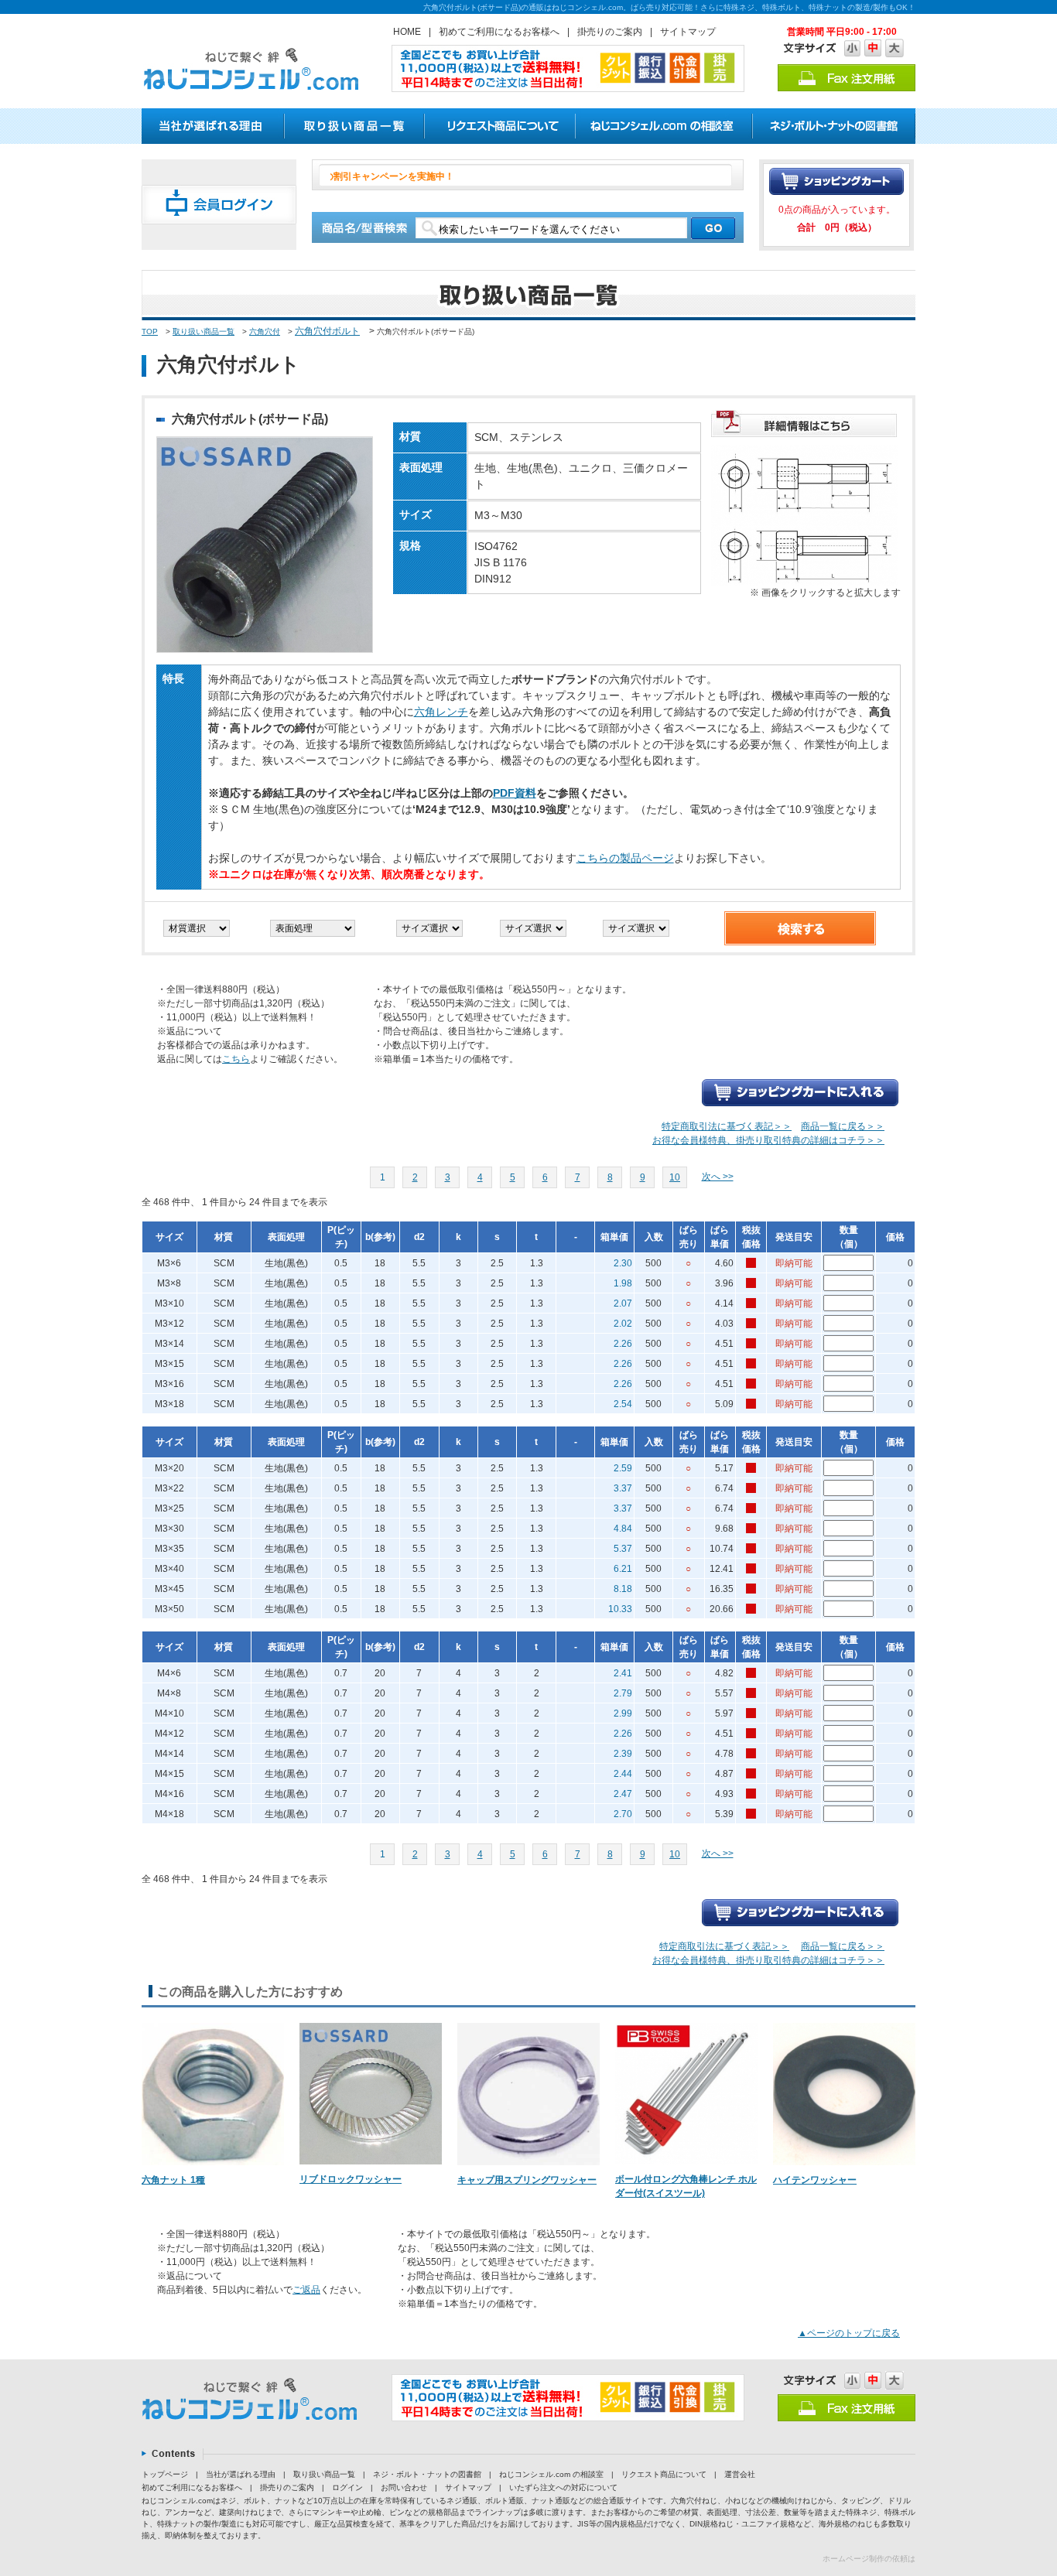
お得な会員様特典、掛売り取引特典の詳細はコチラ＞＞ (768, 1140)
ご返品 (306, 2290)
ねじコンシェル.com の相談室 (551, 2474)
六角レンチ (441, 712)
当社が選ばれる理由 (241, 2474)
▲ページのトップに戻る (849, 2333)
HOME (407, 32)
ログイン (347, 2487)
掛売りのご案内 (610, 32)
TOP (150, 331)
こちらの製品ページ (625, 858)
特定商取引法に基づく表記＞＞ (727, 1126)
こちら (236, 1059)
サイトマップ (688, 32)
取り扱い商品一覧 (204, 331)
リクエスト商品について (664, 2474)
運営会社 (740, 2474)
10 (675, 1177)
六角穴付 (265, 331)
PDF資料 (515, 793)
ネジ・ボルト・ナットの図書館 (427, 2474)
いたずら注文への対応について (563, 2487)
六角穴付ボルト (327, 331)
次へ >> (718, 1177)
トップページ (165, 2474)
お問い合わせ (404, 2487)
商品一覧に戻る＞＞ (843, 1126)
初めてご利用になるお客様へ (499, 32)
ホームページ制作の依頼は (869, 2559)
